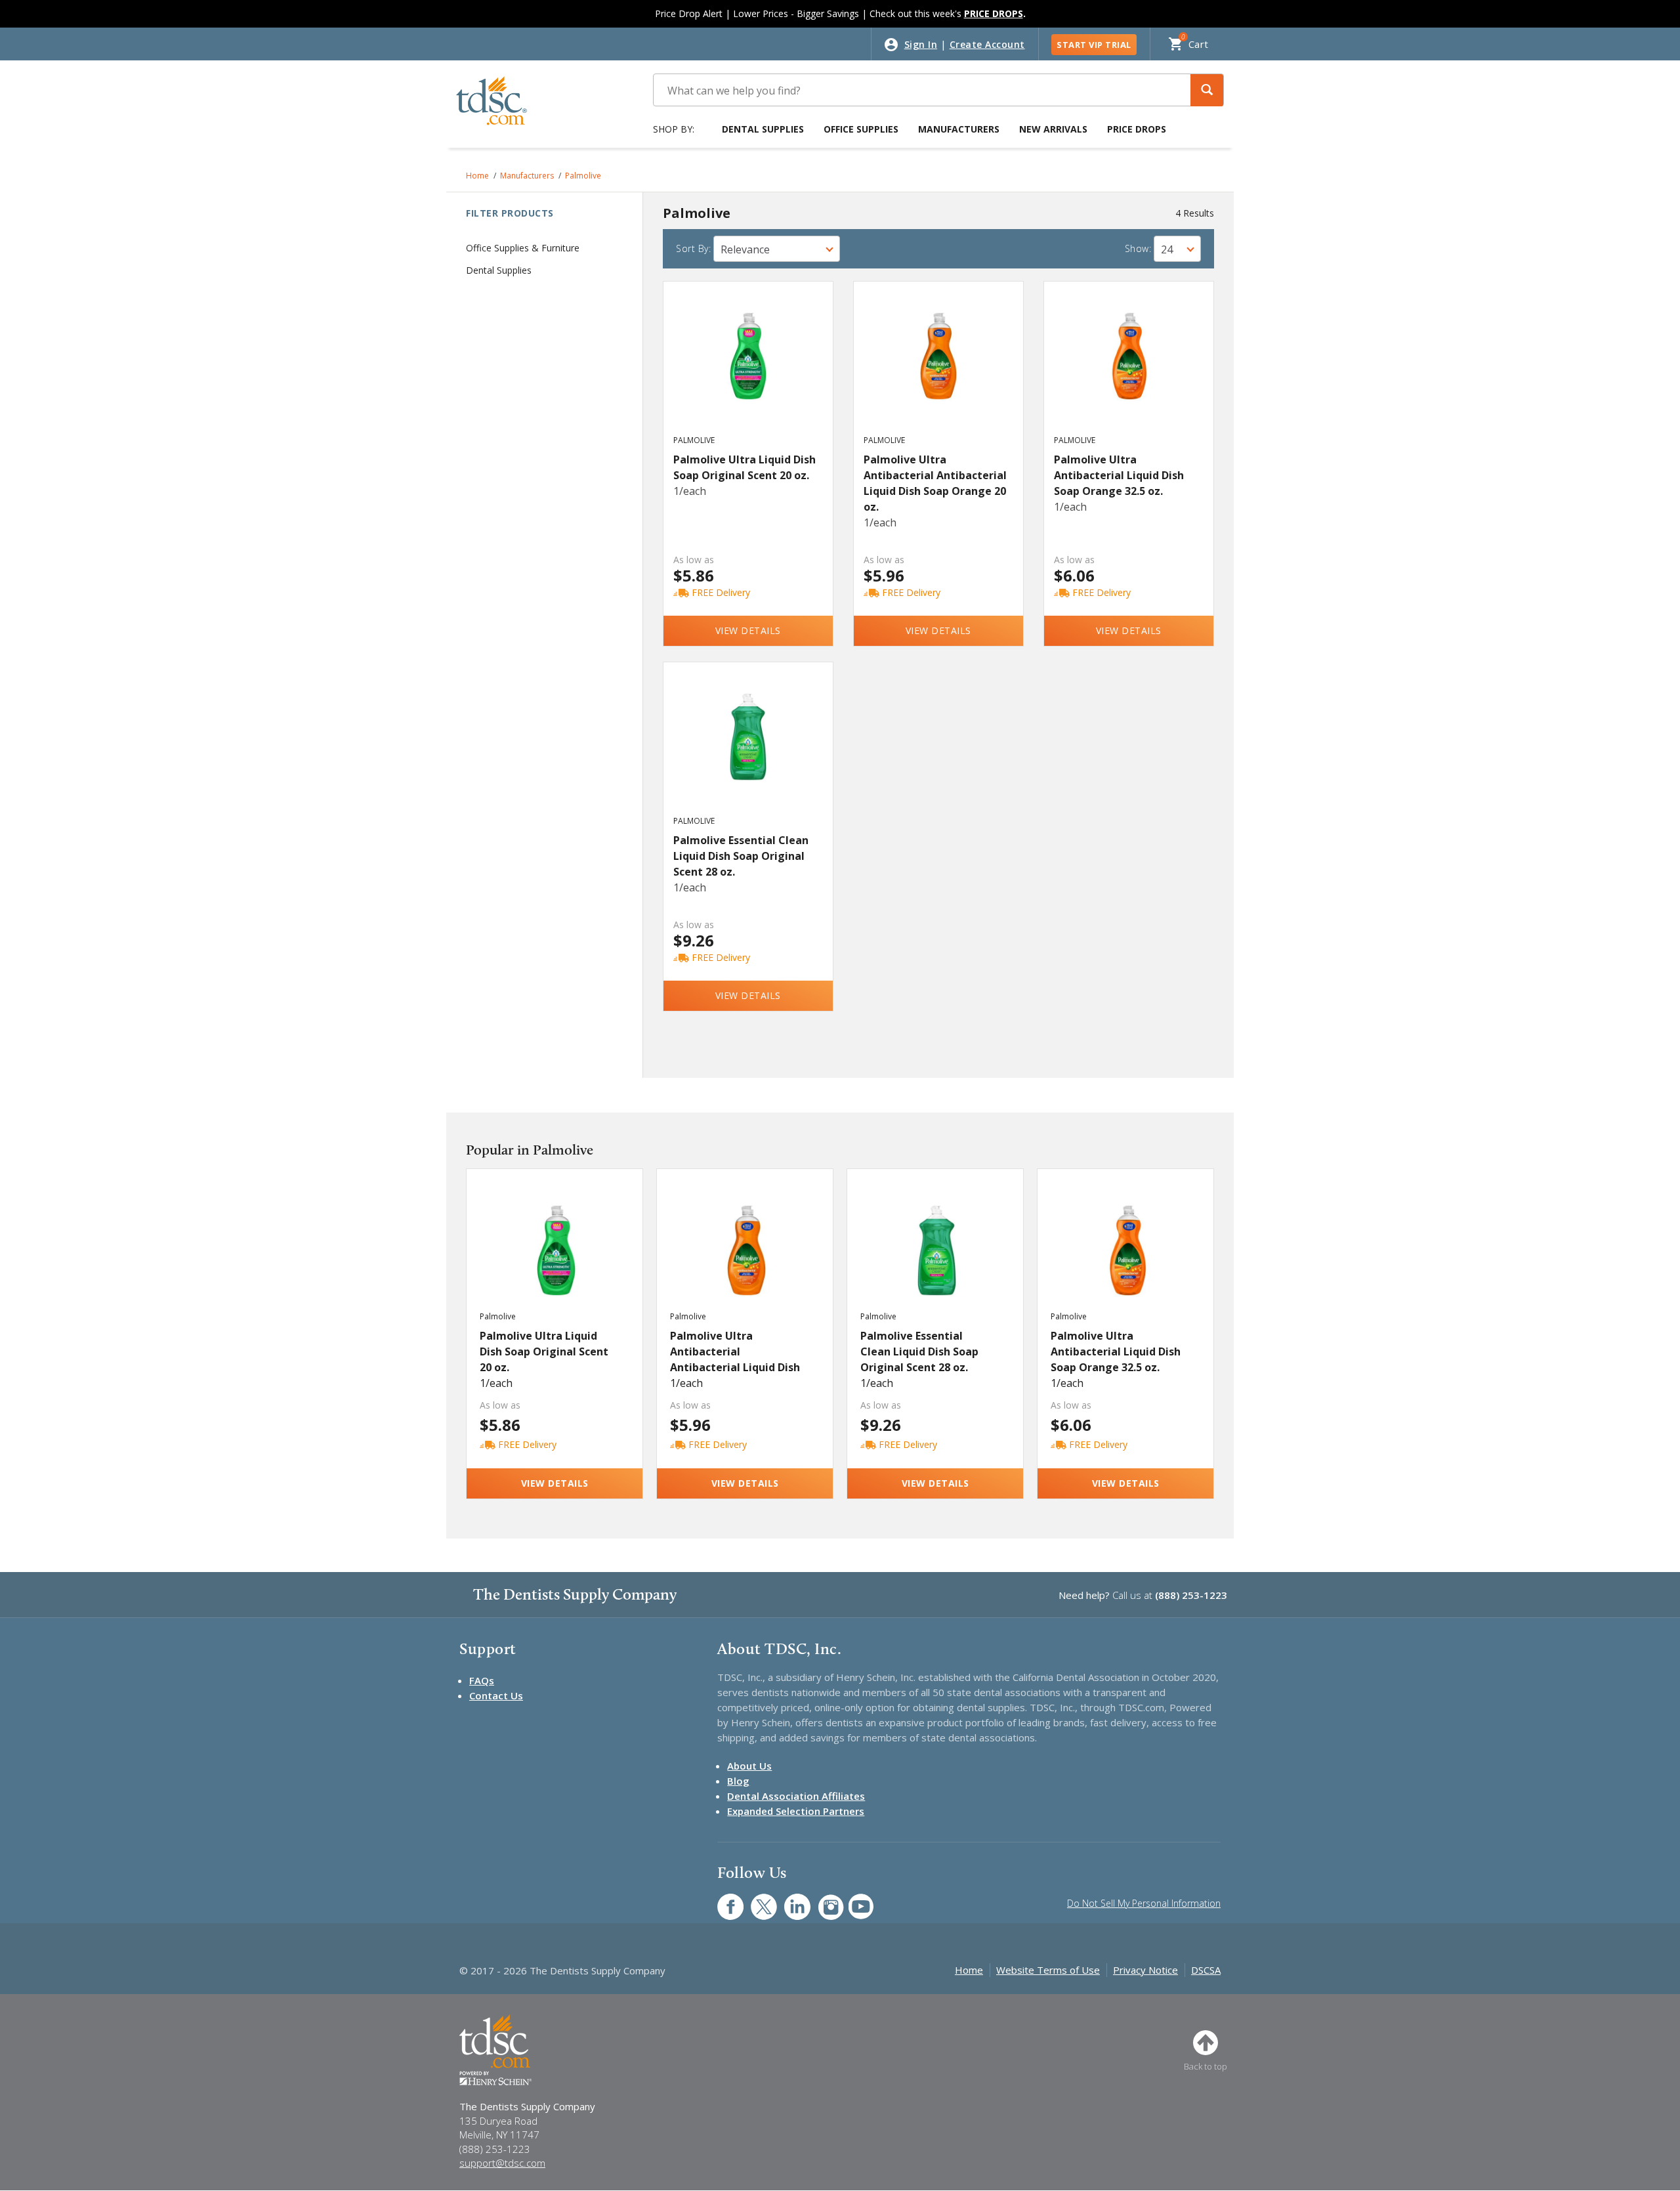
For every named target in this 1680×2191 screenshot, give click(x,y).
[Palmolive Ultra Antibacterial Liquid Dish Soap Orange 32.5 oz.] (1129, 370)
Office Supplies (861, 129)
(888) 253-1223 (1191, 1595)
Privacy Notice (1145, 1970)
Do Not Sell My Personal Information (1144, 1903)
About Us (749, 1766)
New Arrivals (1053, 129)
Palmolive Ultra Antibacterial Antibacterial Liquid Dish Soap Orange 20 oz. (935, 483)
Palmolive (583, 176)
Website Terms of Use (1048, 1970)
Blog (738, 1781)
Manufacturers (959, 129)
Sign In (921, 44)
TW (757, 1900)
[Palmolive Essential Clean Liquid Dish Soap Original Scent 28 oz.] (748, 751)
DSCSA (1206, 1970)
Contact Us (496, 1695)
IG (822, 1900)
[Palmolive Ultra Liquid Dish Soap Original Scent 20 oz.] (748, 370)
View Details (748, 630)
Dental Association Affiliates (796, 1796)
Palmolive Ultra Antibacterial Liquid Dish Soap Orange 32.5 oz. (1119, 475)
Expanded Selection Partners (796, 1811)
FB (723, 1900)
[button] (1207, 90)
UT (854, 1900)
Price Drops (1137, 129)
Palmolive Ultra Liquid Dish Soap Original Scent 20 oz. (745, 467)
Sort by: (693, 248)
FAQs (482, 1680)
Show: (1138, 248)
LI (787, 1900)
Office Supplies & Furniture (523, 248)
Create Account (987, 44)
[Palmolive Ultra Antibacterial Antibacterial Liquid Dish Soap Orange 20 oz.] (939, 370)
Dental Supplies (763, 129)
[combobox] (777, 249)
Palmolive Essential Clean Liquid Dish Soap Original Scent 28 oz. (741, 856)
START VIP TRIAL (1094, 45)
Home (477, 176)
